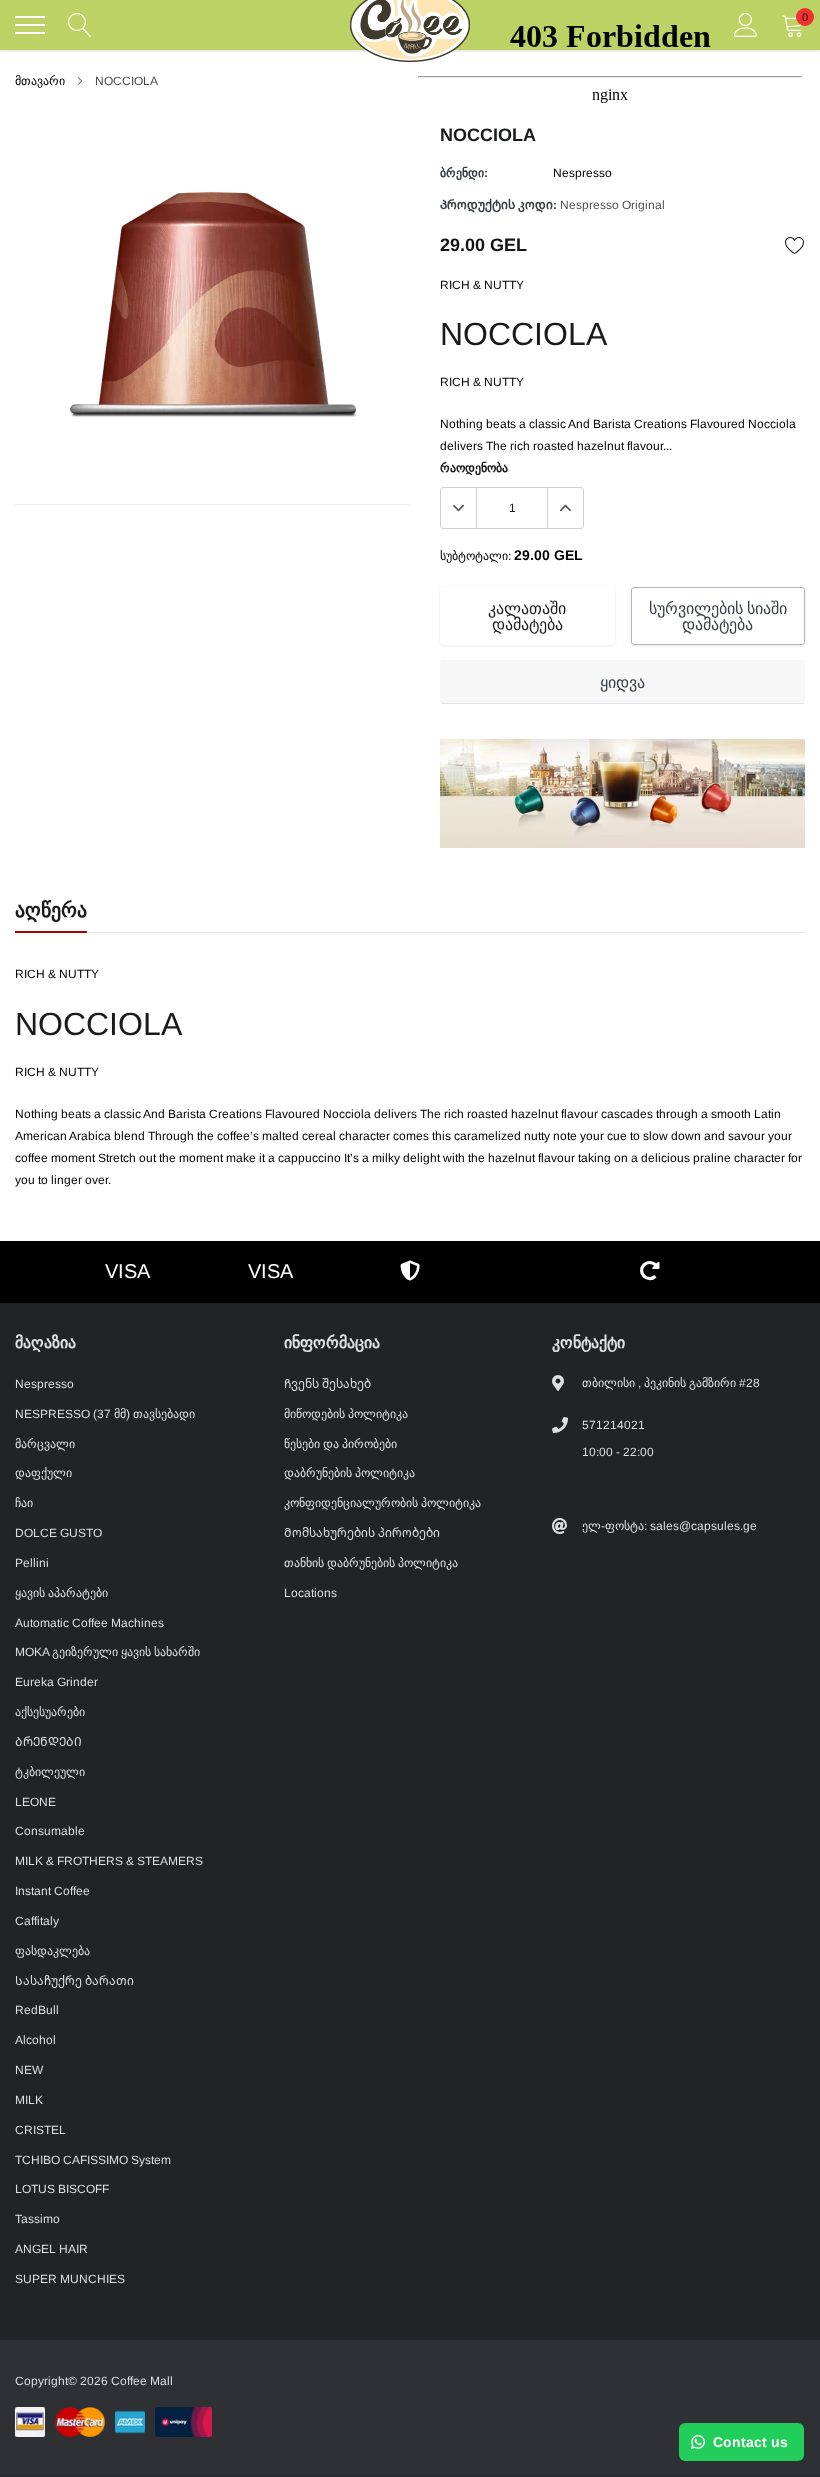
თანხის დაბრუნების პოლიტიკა (371, 1563)
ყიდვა (622, 682)
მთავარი (40, 81)
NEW (29, 2070)
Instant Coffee (52, 1891)
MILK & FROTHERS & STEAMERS (109, 1861)
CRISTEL (40, 2130)
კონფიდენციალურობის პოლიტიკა (382, 1503)
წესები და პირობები (340, 1444)
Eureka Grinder (56, 1682)
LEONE (35, 1802)
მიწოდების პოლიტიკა (346, 1414)
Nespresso (44, 1384)
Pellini (32, 1563)
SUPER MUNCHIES (70, 2279)
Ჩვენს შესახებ (327, 1384)
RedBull (37, 2010)
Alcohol (35, 2040)
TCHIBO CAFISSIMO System (93, 2160)
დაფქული (43, 1473)
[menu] (30, 25)
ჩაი (24, 1503)
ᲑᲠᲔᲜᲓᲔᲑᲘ (48, 1742)
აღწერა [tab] (51, 910)
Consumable (50, 1831)
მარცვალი (45, 1444)
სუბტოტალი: (475, 556)
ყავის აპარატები (61, 1593)
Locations (310, 1593)
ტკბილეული (50, 1772)
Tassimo (37, 2219)
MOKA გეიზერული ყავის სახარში (107, 1652)
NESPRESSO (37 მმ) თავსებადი (105, 1414)
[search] (80, 25)
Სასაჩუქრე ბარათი (74, 1981)
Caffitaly (37, 1921)
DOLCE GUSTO (58, 1533)
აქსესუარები (50, 1712)
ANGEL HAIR (51, 2249)
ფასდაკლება (52, 1951)
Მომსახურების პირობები (362, 1533)
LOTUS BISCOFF (62, 2189)
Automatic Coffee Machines (89, 1623)
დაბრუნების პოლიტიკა (349, 1473)
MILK (29, 2100)
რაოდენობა (474, 468)
